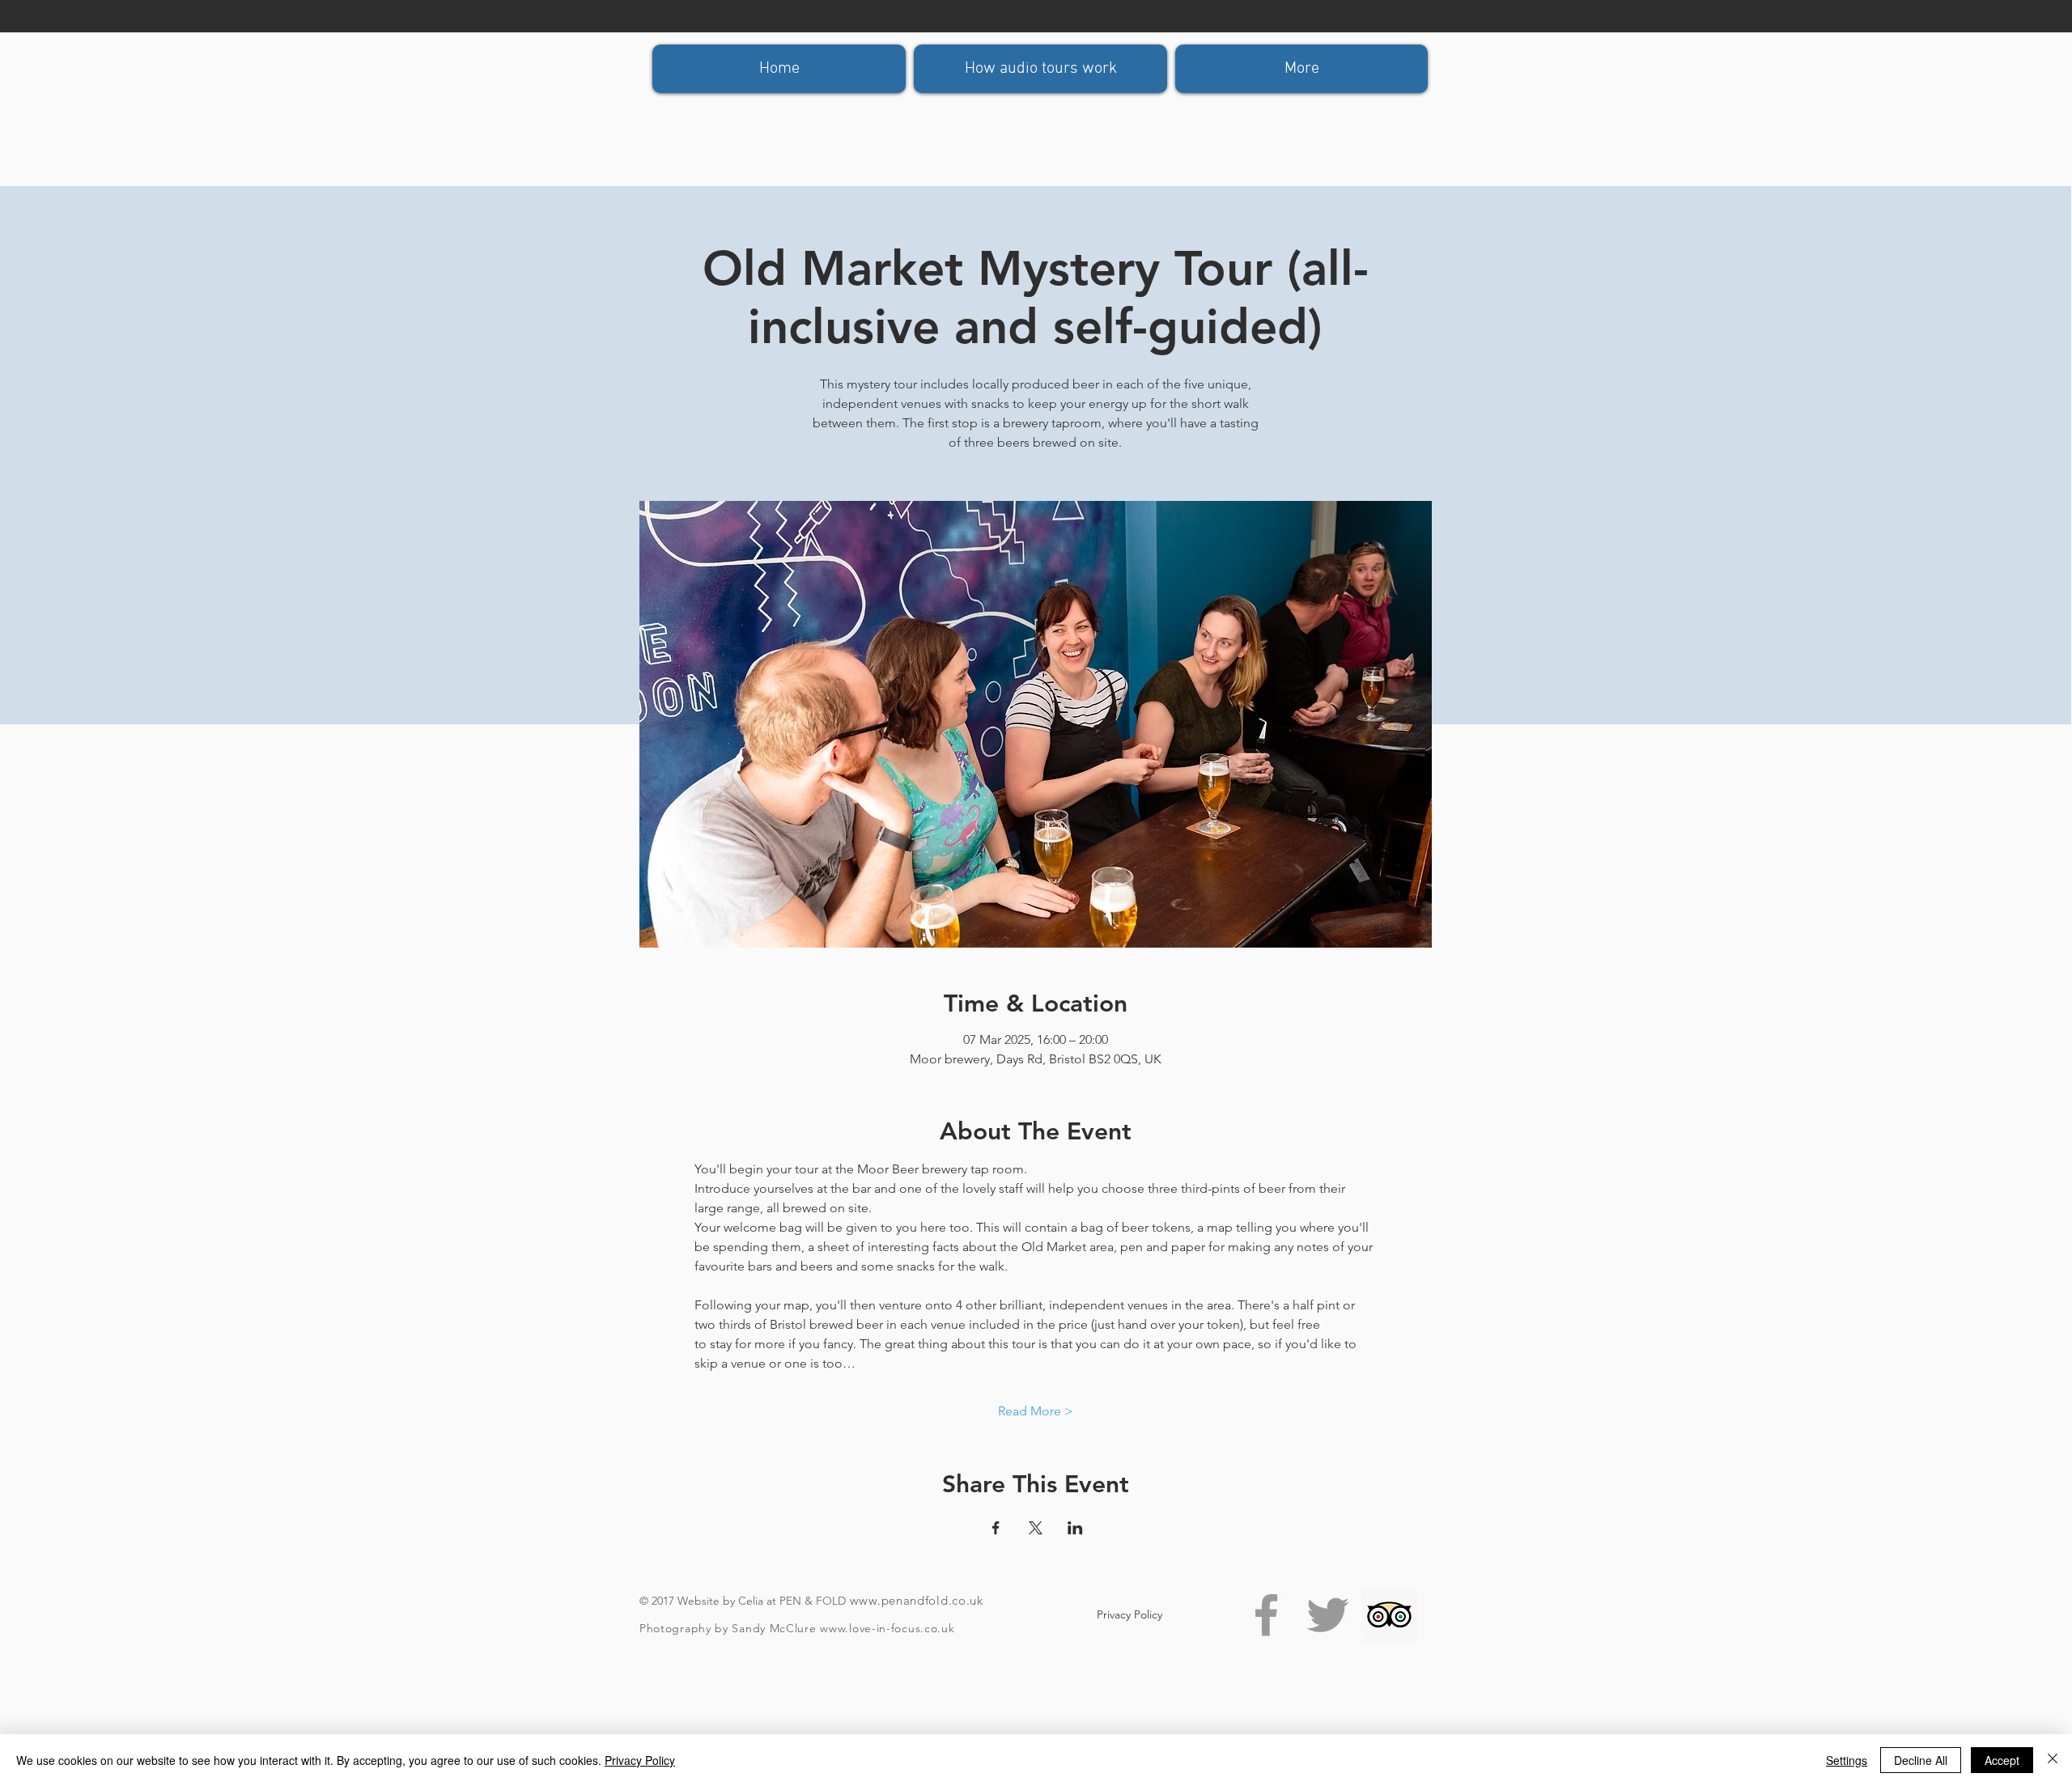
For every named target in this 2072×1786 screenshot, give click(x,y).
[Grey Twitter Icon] (1328, 1615)
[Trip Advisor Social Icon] (1389, 1615)
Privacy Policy (640, 1760)
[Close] (2053, 1760)
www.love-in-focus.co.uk (887, 1628)
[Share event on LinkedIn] (1075, 1528)
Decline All (1921, 1760)
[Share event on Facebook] (996, 1528)
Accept (2002, 1760)
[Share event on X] (1036, 1528)
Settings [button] (1847, 1760)
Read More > (1036, 1411)
